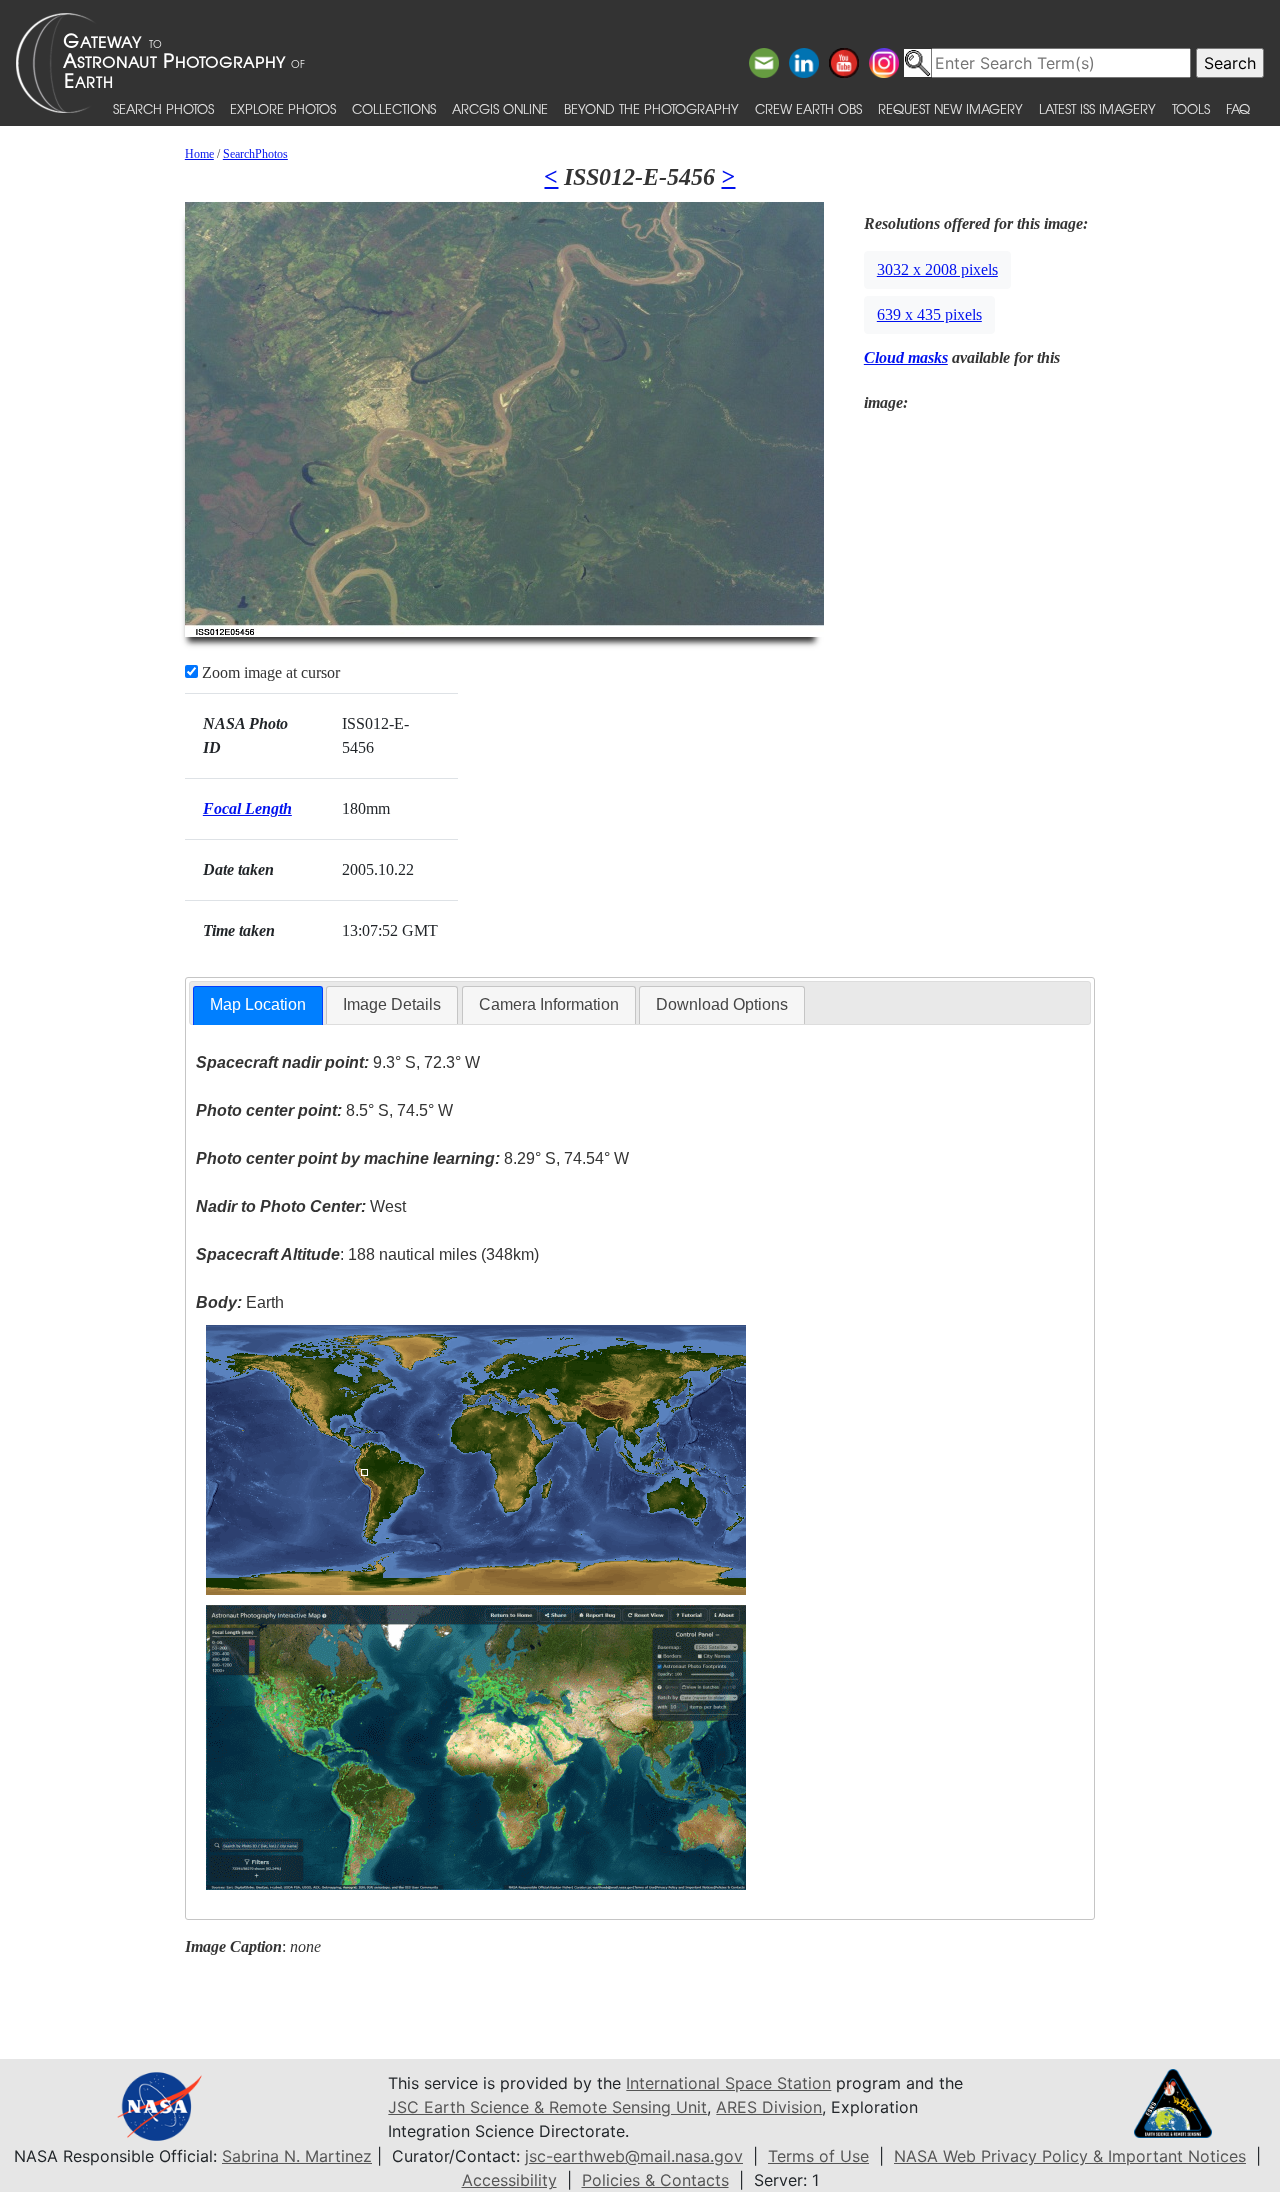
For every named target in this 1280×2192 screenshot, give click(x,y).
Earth (240, 1302)
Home (199, 154)
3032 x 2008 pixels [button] (937, 269)
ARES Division (769, 2107)
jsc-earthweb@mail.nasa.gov (634, 2156)
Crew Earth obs (808, 108)
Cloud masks (906, 357)
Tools (1191, 108)
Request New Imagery (950, 108)
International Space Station (728, 2083)
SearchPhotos (255, 154)
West (301, 1206)
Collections (394, 108)
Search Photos (163, 108)
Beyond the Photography (651, 108)
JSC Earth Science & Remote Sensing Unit (547, 2107)
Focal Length (247, 808)
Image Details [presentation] (392, 1004)
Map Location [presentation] (258, 1004)
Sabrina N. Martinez (297, 2156)
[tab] (258, 1005)
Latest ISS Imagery (1097, 108)
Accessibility (509, 2180)
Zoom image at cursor (269, 672)
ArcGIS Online (500, 108)
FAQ (1238, 108)
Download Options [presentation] (722, 1004)
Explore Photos (283, 108)
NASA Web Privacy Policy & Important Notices (1070, 2156)
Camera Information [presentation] (549, 1004)
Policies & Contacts (655, 2180)
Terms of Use (818, 2156)
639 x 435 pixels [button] (929, 314)
